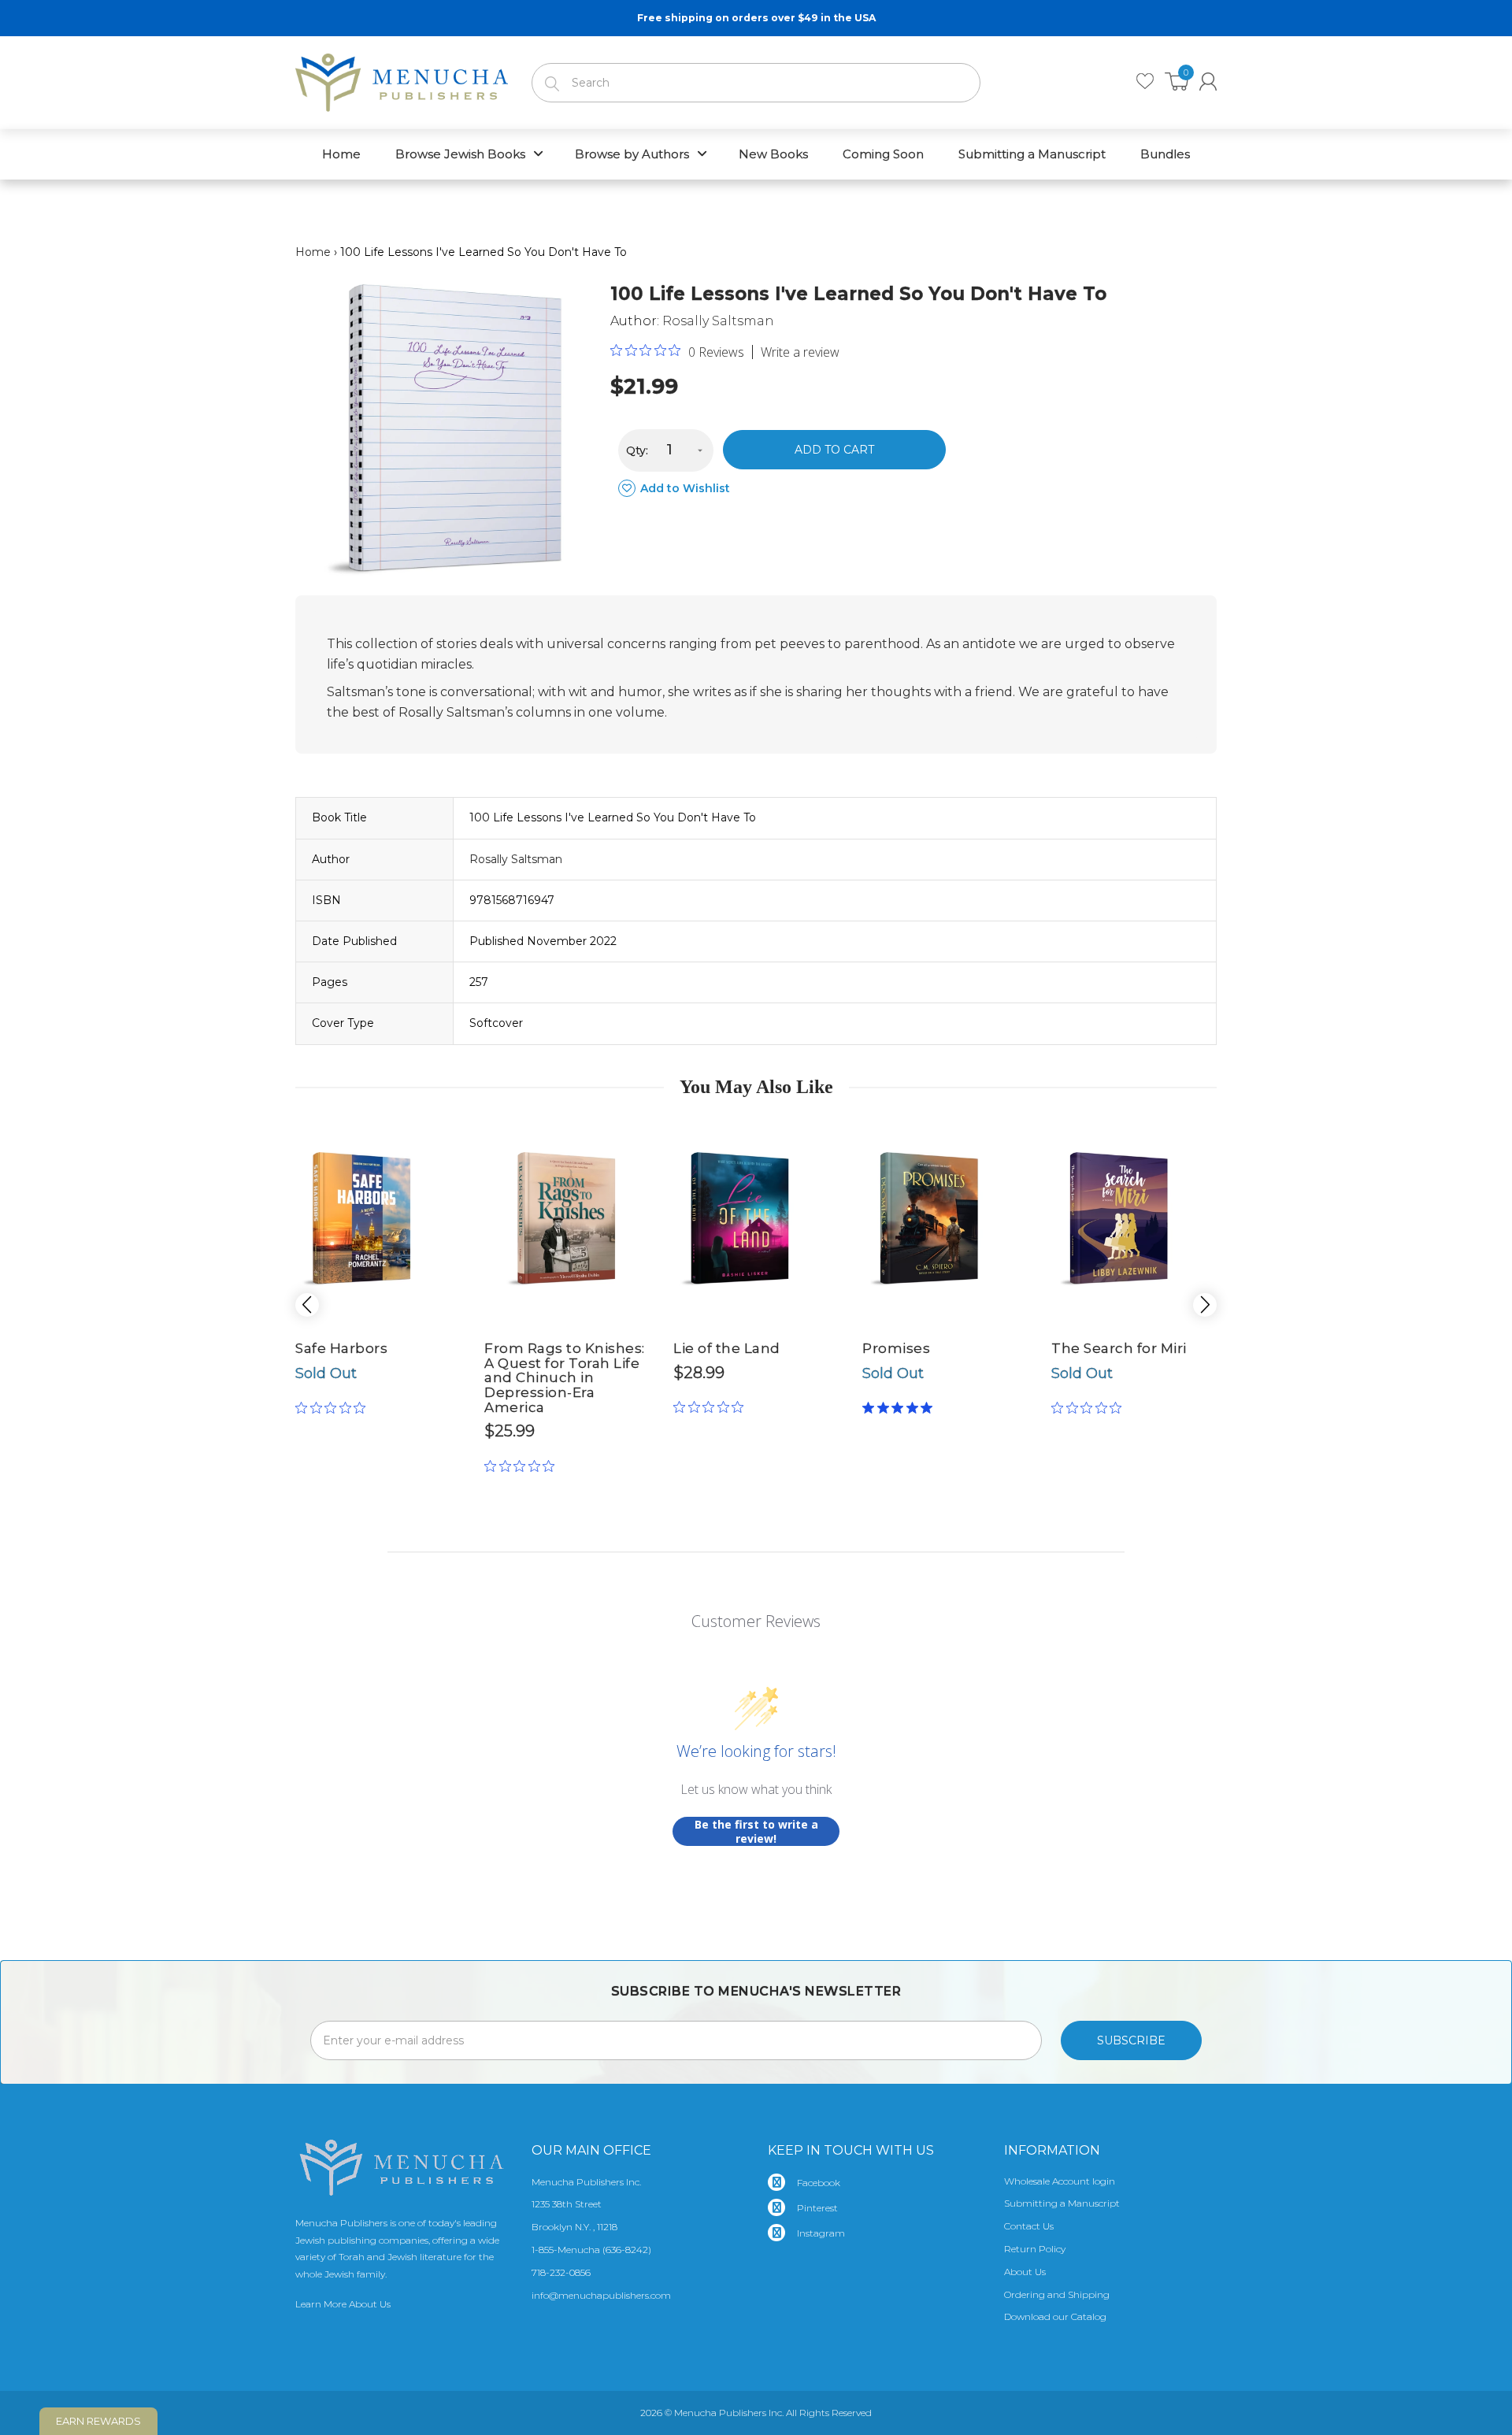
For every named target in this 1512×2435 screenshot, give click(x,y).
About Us (1025, 2272)
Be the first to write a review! (756, 1831)
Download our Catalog (1055, 2316)
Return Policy (1035, 2249)
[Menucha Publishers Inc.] (402, 80)
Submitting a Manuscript (1062, 2203)
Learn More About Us (343, 2304)
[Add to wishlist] (417, 1132)
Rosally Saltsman (718, 321)
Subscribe (1131, 2040)
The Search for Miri (1119, 1348)
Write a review (800, 352)
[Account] (1208, 82)
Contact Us (1029, 2226)
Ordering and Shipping (1057, 2294)
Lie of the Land (727, 1348)
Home (313, 252)
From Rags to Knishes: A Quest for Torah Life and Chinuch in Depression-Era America (565, 1378)
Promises (896, 1348)
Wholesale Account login (1060, 2181)
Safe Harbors (341, 1348)
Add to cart (834, 450)
